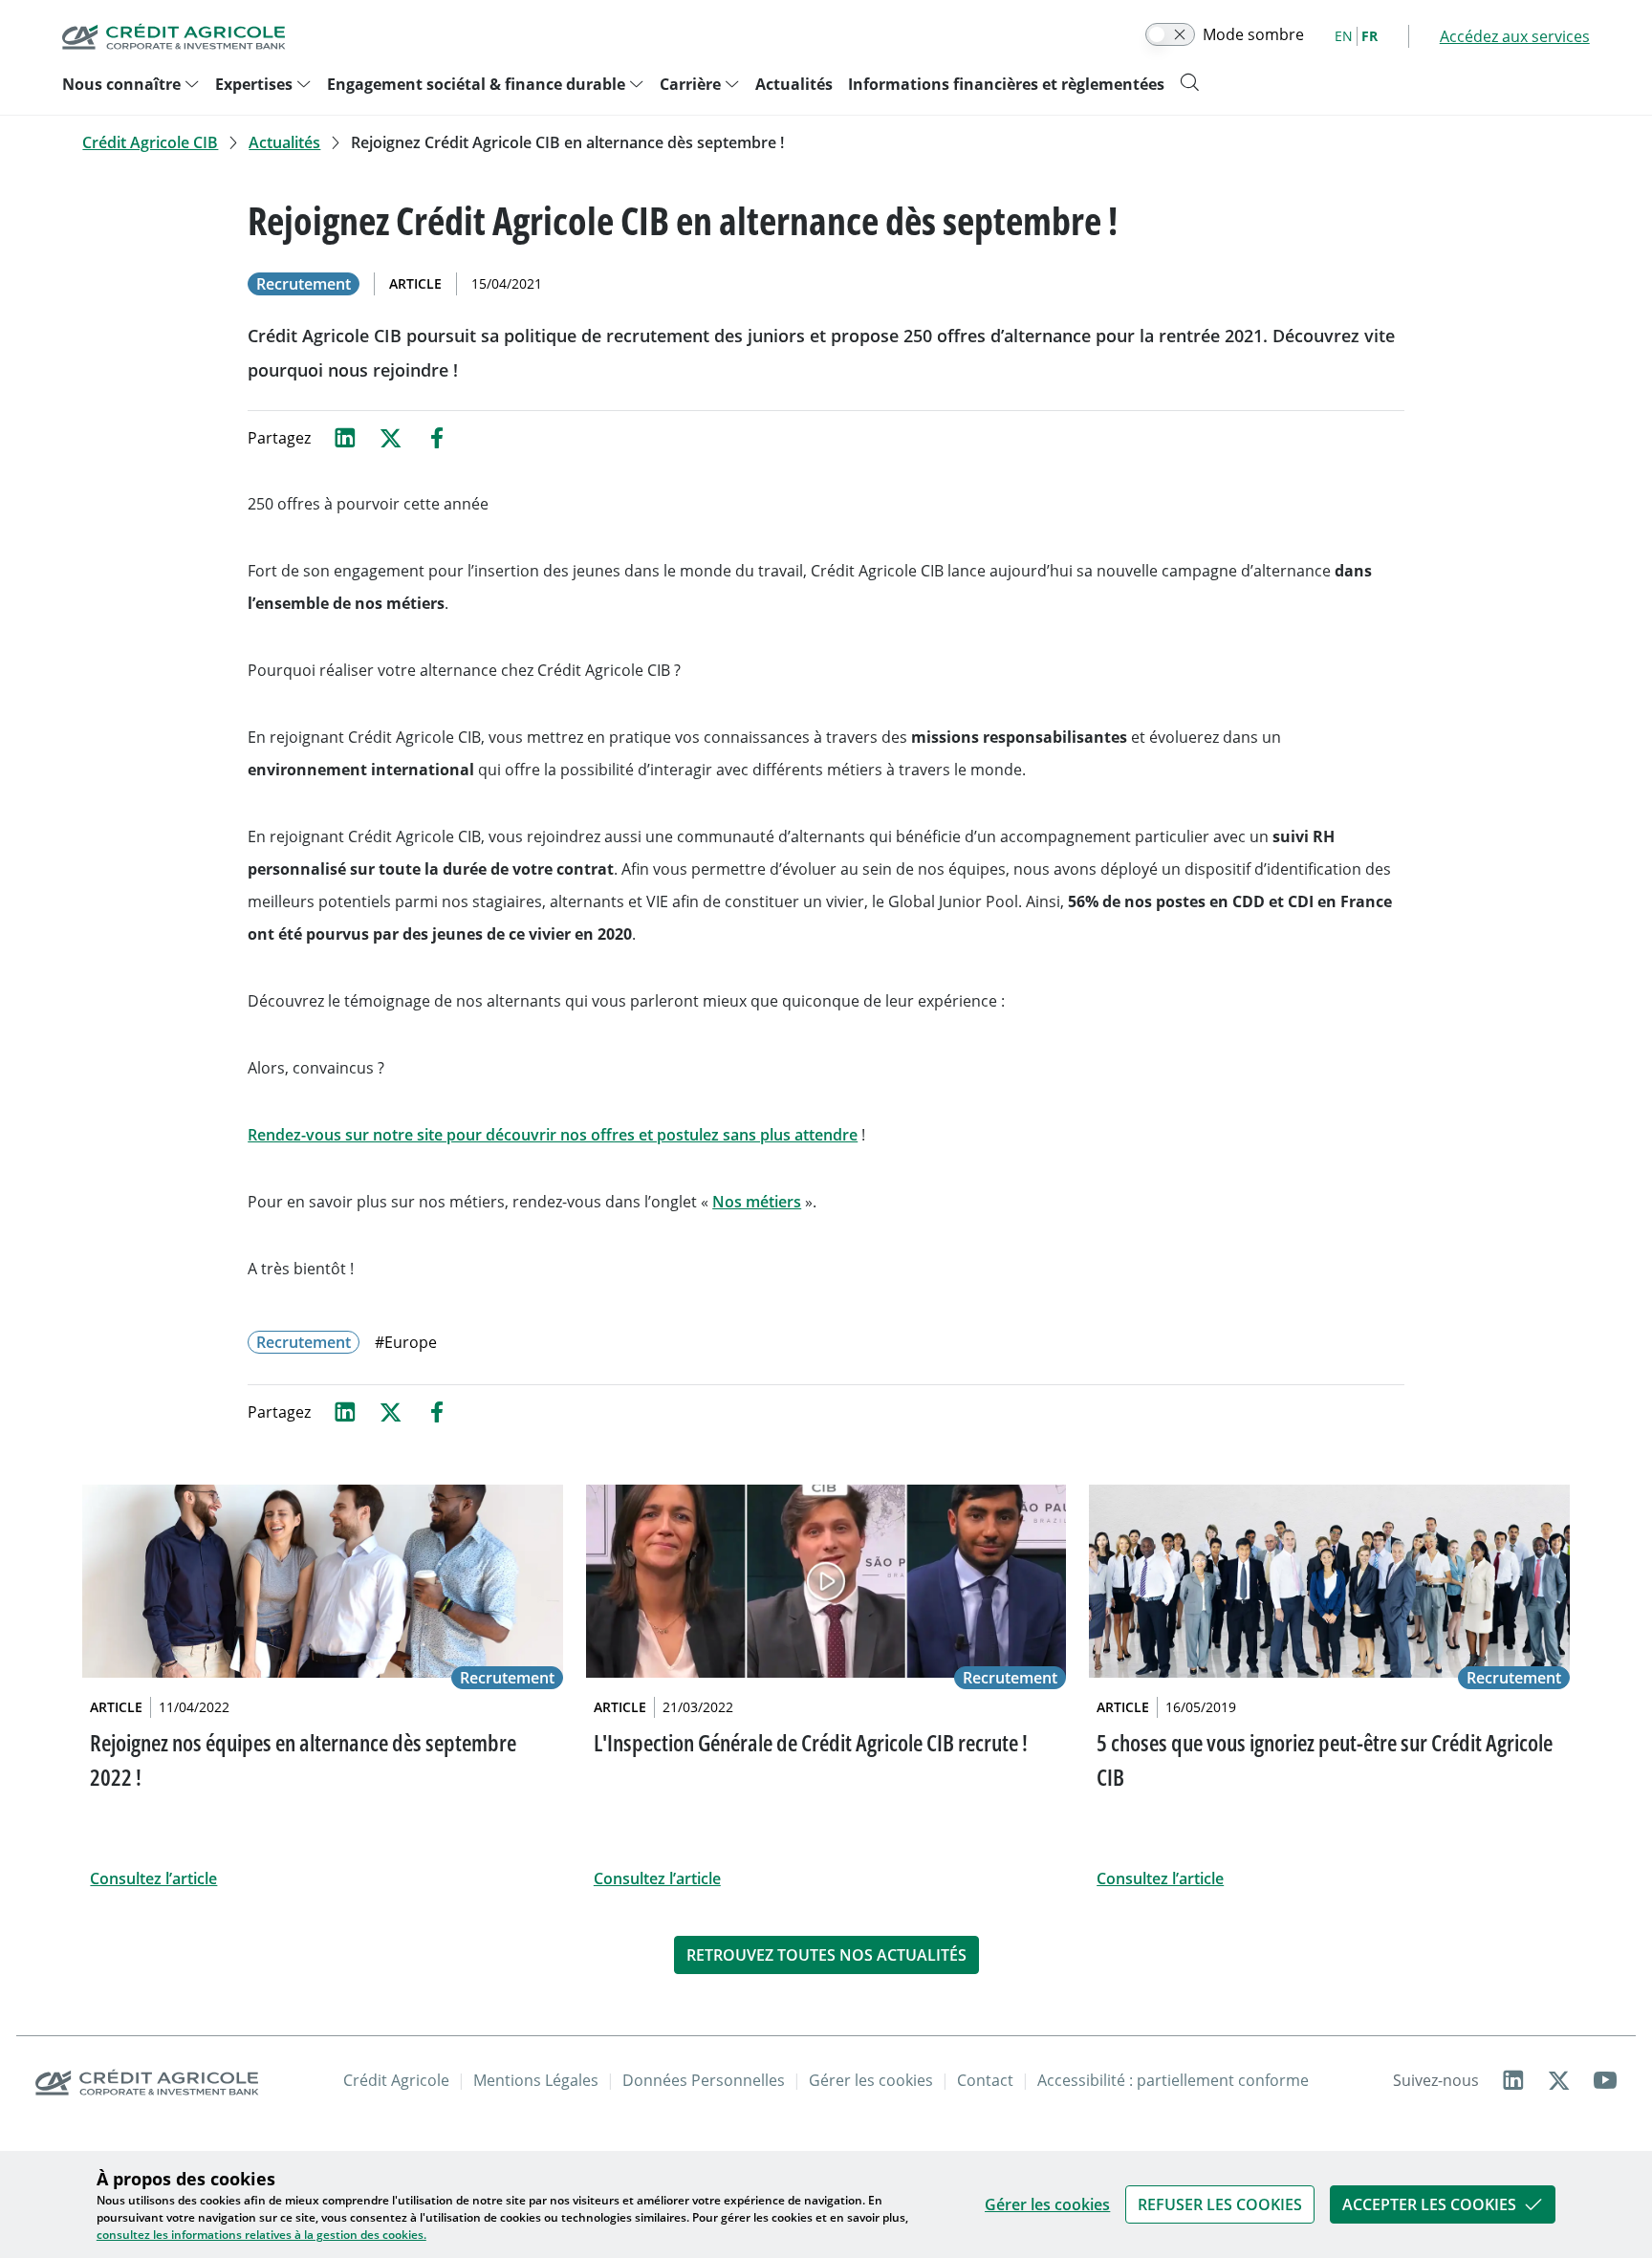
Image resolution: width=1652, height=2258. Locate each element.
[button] (1220, 2204)
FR (1369, 36)
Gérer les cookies (1047, 2204)
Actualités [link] (284, 142)
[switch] (1170, 34)
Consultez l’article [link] (153, 1878)
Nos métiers (757, 1202)
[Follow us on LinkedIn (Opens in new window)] (1513, 2080)
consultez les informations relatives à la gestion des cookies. (261, 2235)
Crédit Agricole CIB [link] (150, 142)
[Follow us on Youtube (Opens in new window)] (1605, 2080)
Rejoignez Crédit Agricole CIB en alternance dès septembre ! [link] (567, 142)
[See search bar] (1189, 82)
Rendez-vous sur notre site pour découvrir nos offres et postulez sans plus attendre (553, 1135)
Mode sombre (1253, 34)
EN (1344, 36)
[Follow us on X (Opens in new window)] (1559, 2080)
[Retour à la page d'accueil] (174, 36)
